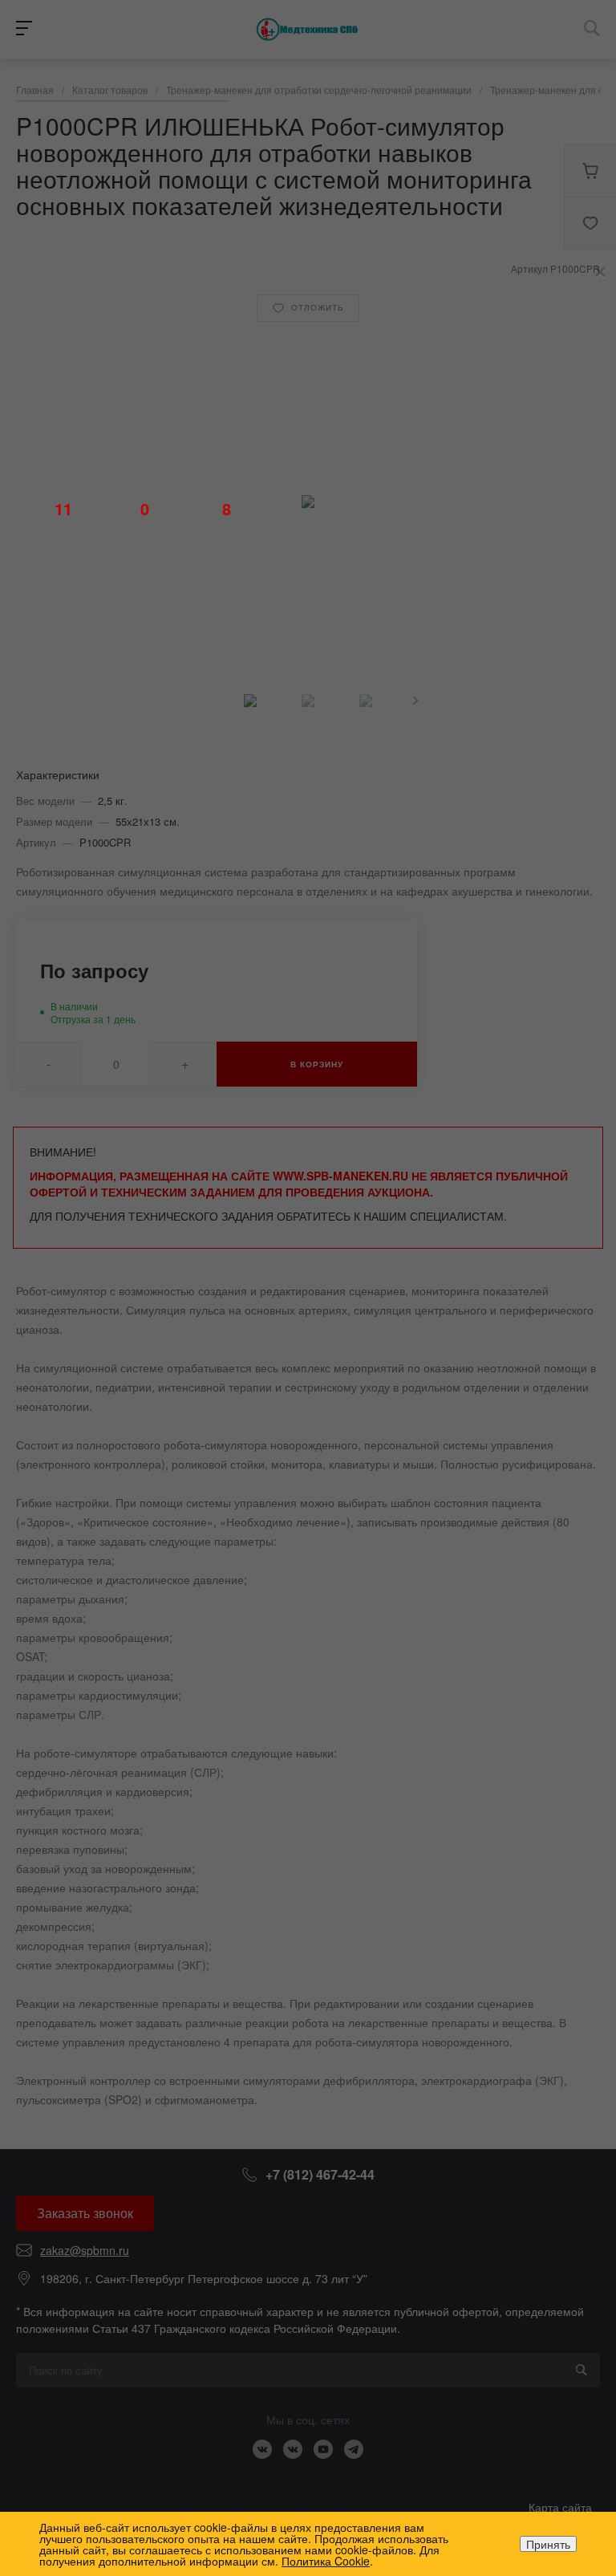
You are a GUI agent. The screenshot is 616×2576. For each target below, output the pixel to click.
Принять (548, 2544)
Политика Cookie (326, 2561)
